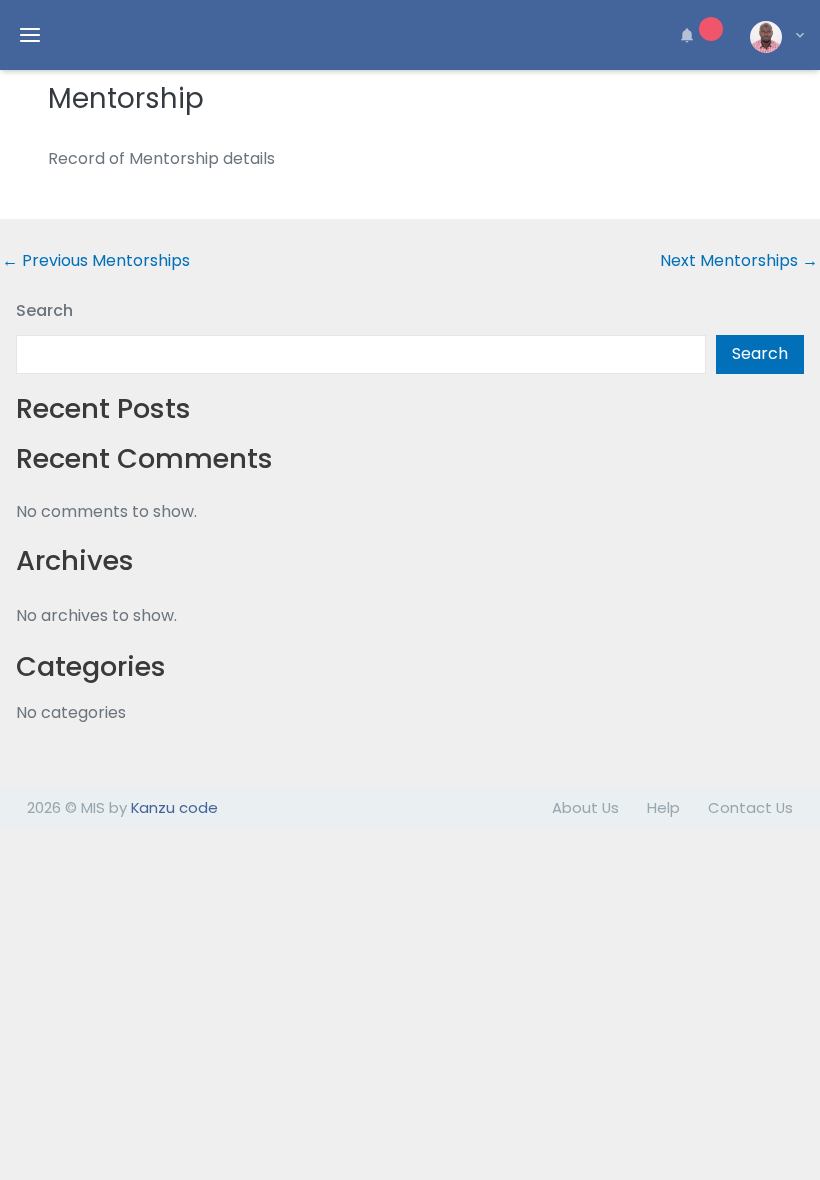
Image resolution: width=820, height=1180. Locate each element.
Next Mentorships (739, 261)
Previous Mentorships (96, 261)
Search (44, 310)
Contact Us (750, 807)
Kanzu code (174, 807)
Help (663, 807)
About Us (585, 807)
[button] (698, 35)
